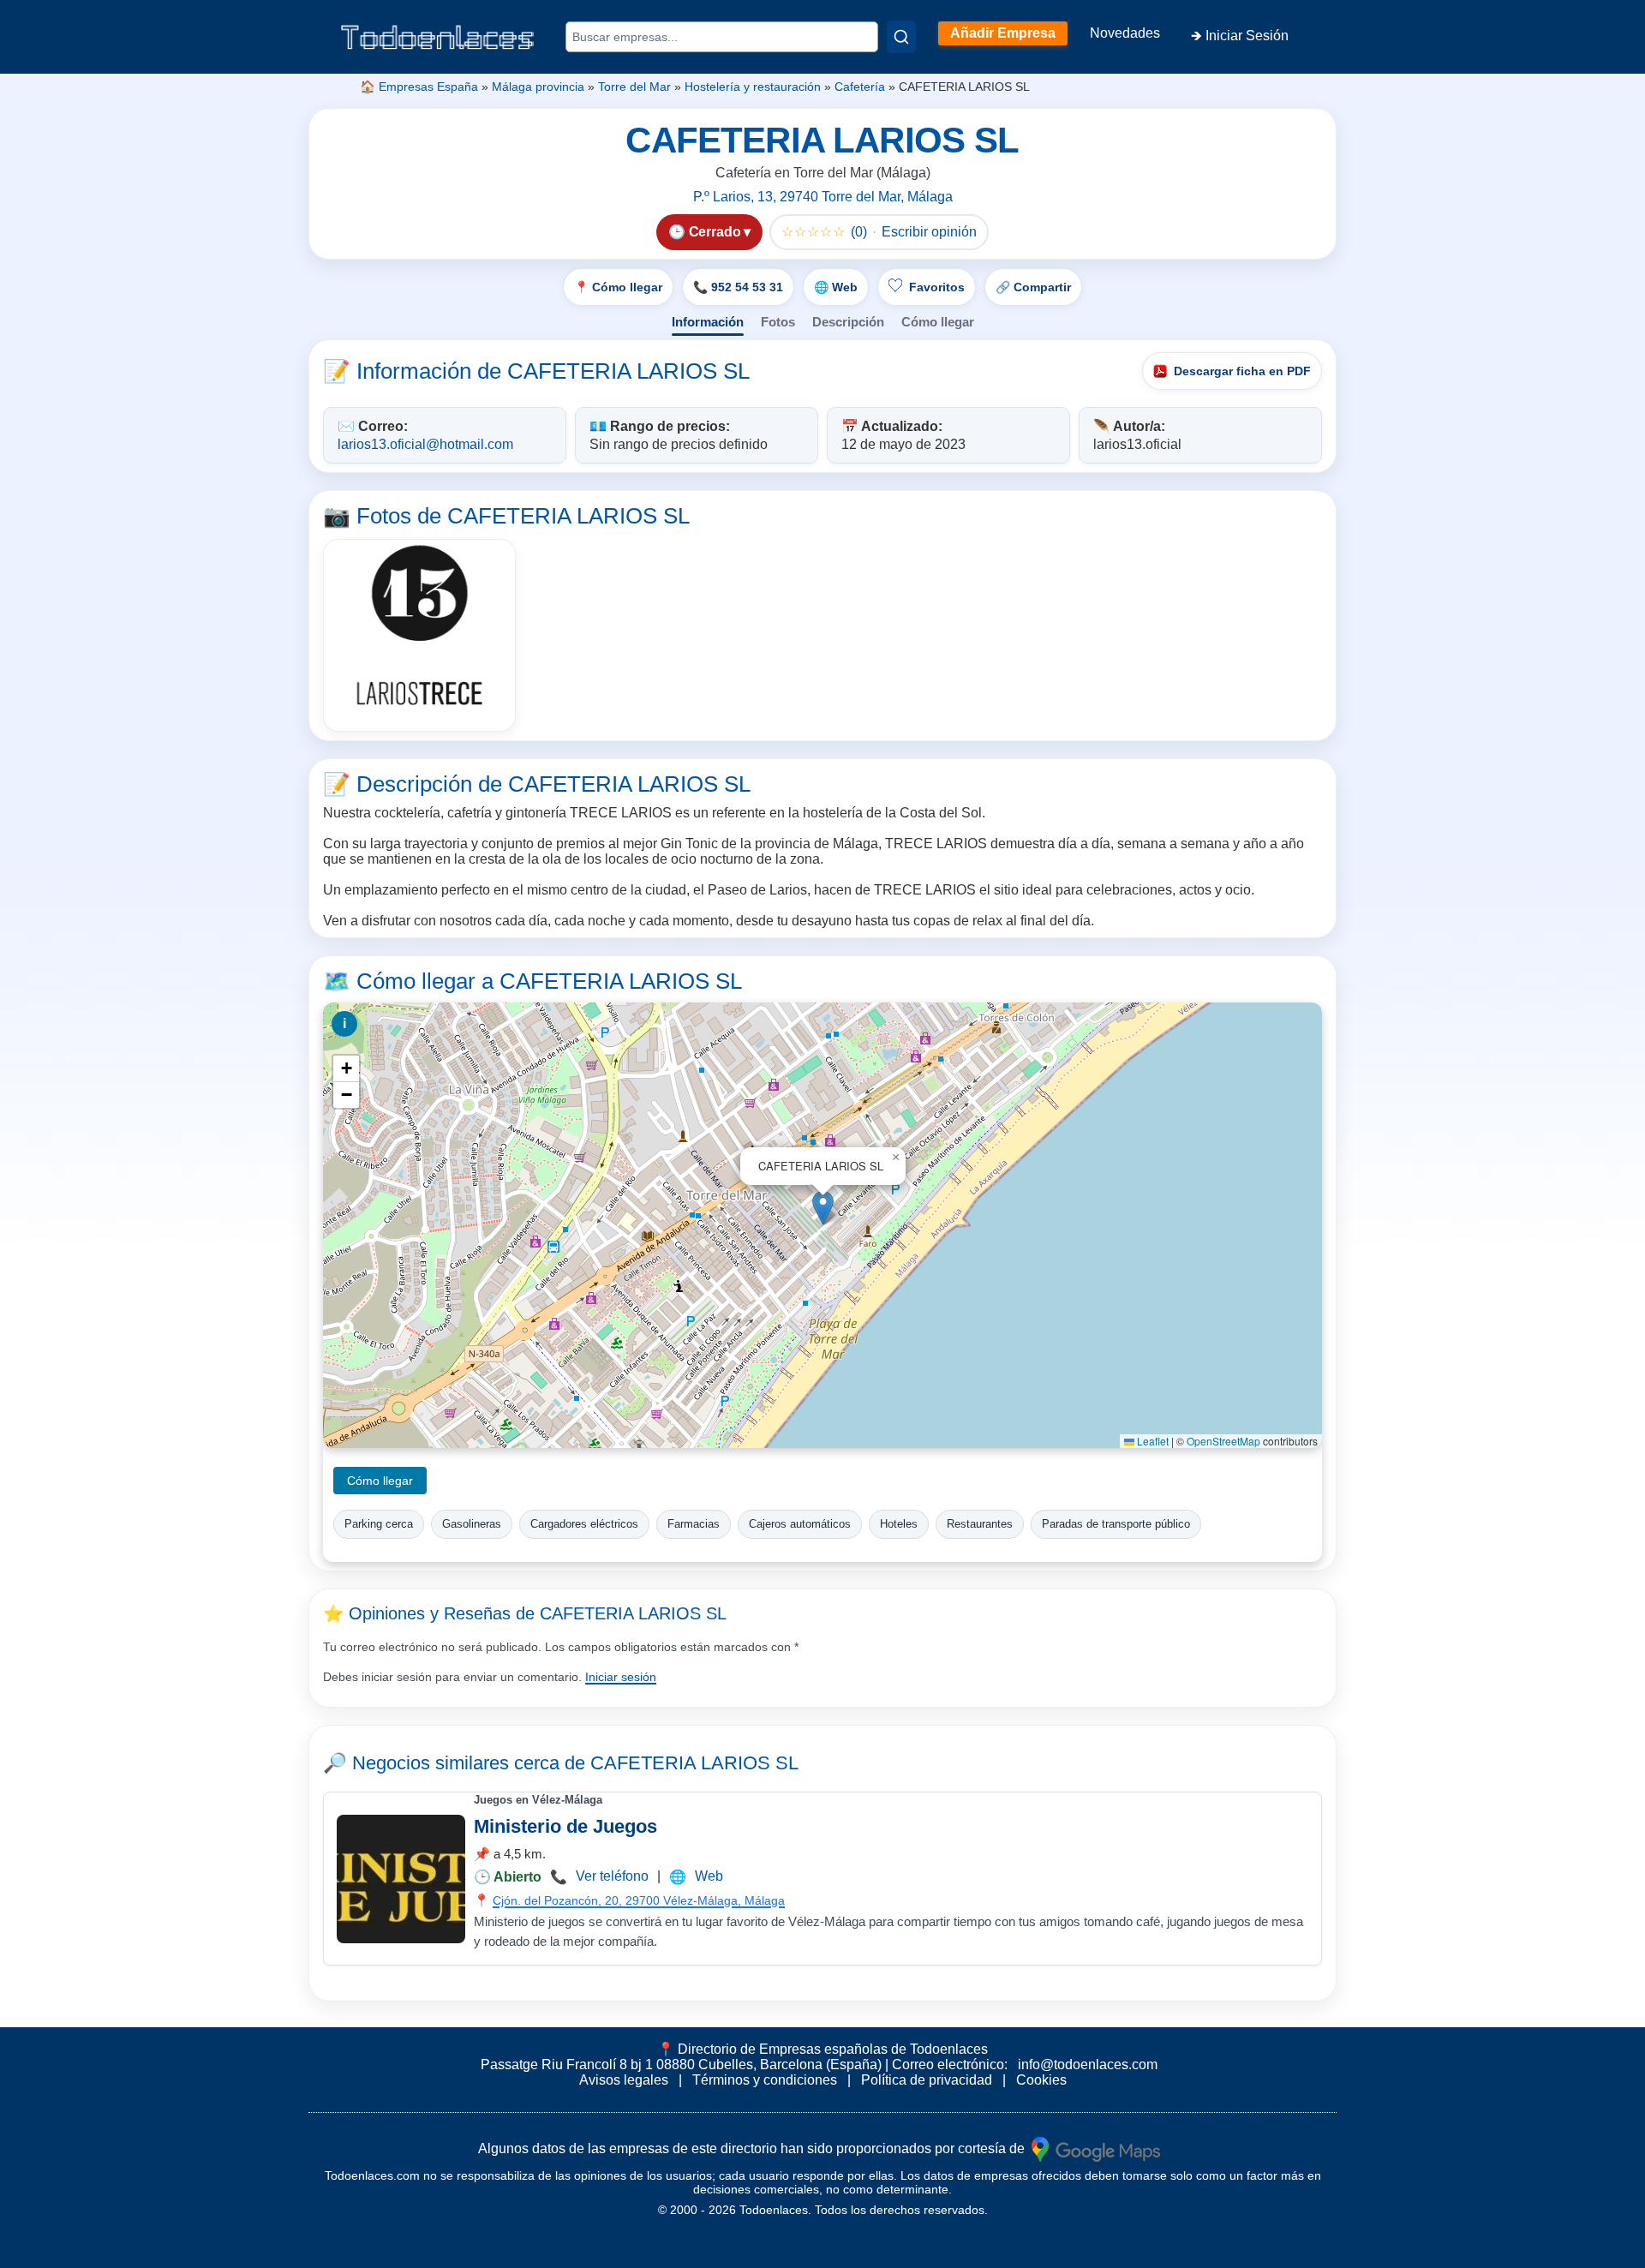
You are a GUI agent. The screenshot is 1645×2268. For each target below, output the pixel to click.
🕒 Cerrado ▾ (709, 232)
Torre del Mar (634, 87)
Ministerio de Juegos (565, 1826)
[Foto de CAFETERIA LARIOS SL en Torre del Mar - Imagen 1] (419, 635)
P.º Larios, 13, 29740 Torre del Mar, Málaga (823, 197)
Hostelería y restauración (753, 87)
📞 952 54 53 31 (738, 287)
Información (708, 322)
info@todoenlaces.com (1088, 2065)
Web (709, 1876)
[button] (823, 1208)
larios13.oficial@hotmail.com (425, 444)
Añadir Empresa (1003, 33)
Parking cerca (379, 1524)
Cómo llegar (938, 322)
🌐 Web (836, 287)
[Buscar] (901, 37)
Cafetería (860, 87)
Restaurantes (980, 1524)
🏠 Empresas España (419, 87)
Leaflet (1151, 1441)
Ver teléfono (612, 1876)
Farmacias (694, 1524)
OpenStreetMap (1223, 1441)
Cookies (1041, 2080)
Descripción (848, 322)
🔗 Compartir (1033, 287)
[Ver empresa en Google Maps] (1096, 2148)
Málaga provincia (538, 87)
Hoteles (899, 1524)
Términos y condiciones (765, 2080)
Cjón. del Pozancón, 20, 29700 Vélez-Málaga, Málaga (639, 1900)
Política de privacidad (927, 2080)
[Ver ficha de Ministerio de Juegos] (401, 1879)
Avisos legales (624, 2080)
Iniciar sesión (621, 1677)
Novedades (1125, 33)
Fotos (778, 322)
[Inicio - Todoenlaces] (437, 37)
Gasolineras (472, 1524)
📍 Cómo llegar (618, 287)
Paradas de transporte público (1116, 1524)
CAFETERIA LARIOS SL (694, 1763)
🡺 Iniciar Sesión (1240, 36)
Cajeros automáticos (800, 1524)
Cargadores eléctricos (584, 1524)
